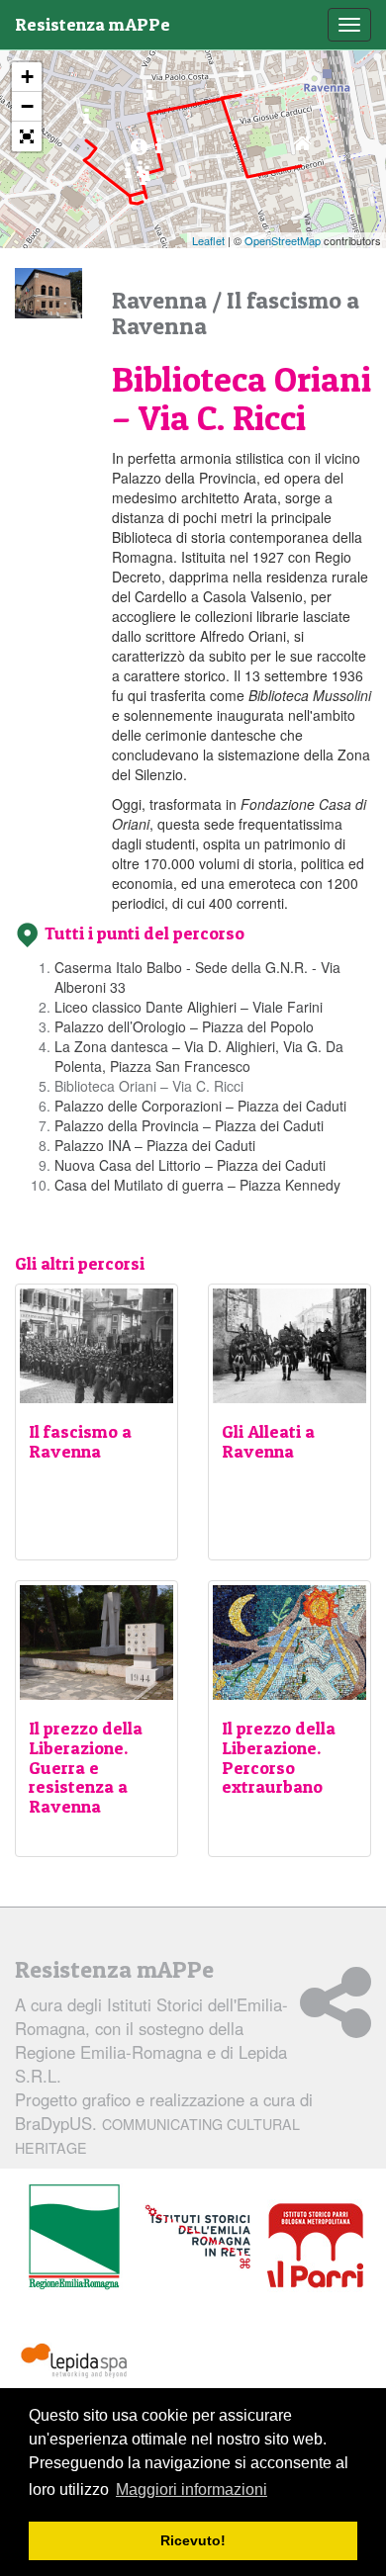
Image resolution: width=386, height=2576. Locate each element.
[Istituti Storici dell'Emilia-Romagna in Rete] (198, 2238)
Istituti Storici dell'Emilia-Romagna (151, 2016)
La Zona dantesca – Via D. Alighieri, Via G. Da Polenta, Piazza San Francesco (199, 1056)
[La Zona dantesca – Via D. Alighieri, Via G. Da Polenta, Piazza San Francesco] (159, 151)
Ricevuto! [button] (193, 2540)
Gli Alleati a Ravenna (268, 1441)
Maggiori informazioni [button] (192, 2489)
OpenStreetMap (283, 240)
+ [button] (27, 77)
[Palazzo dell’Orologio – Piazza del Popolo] (150, 97)
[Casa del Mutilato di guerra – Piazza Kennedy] (87, 121)
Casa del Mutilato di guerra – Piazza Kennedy (197, 1185)
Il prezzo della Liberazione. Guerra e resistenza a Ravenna (86, 1767)
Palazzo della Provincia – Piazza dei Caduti (189, 1125)
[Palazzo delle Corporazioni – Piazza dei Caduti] (143, 182)
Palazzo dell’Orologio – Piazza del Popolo (184, 1026)
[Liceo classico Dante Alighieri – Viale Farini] (241, 75)
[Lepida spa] (74, 2361)
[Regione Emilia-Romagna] (74, 2238)
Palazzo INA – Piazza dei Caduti (155, 1145)
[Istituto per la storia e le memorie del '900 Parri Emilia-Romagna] (315, 2246)
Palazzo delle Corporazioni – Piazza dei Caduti (200, 1106)
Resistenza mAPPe (93, 24)
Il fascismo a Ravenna (80, 1441)
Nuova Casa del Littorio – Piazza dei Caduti (190, 1165)
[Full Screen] (27, 136)
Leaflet (208, 240)
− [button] (27, 106)
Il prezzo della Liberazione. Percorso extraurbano (279, 1757)
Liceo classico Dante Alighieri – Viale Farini (189, 1007)
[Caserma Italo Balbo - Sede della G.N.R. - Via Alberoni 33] (302, 148)
